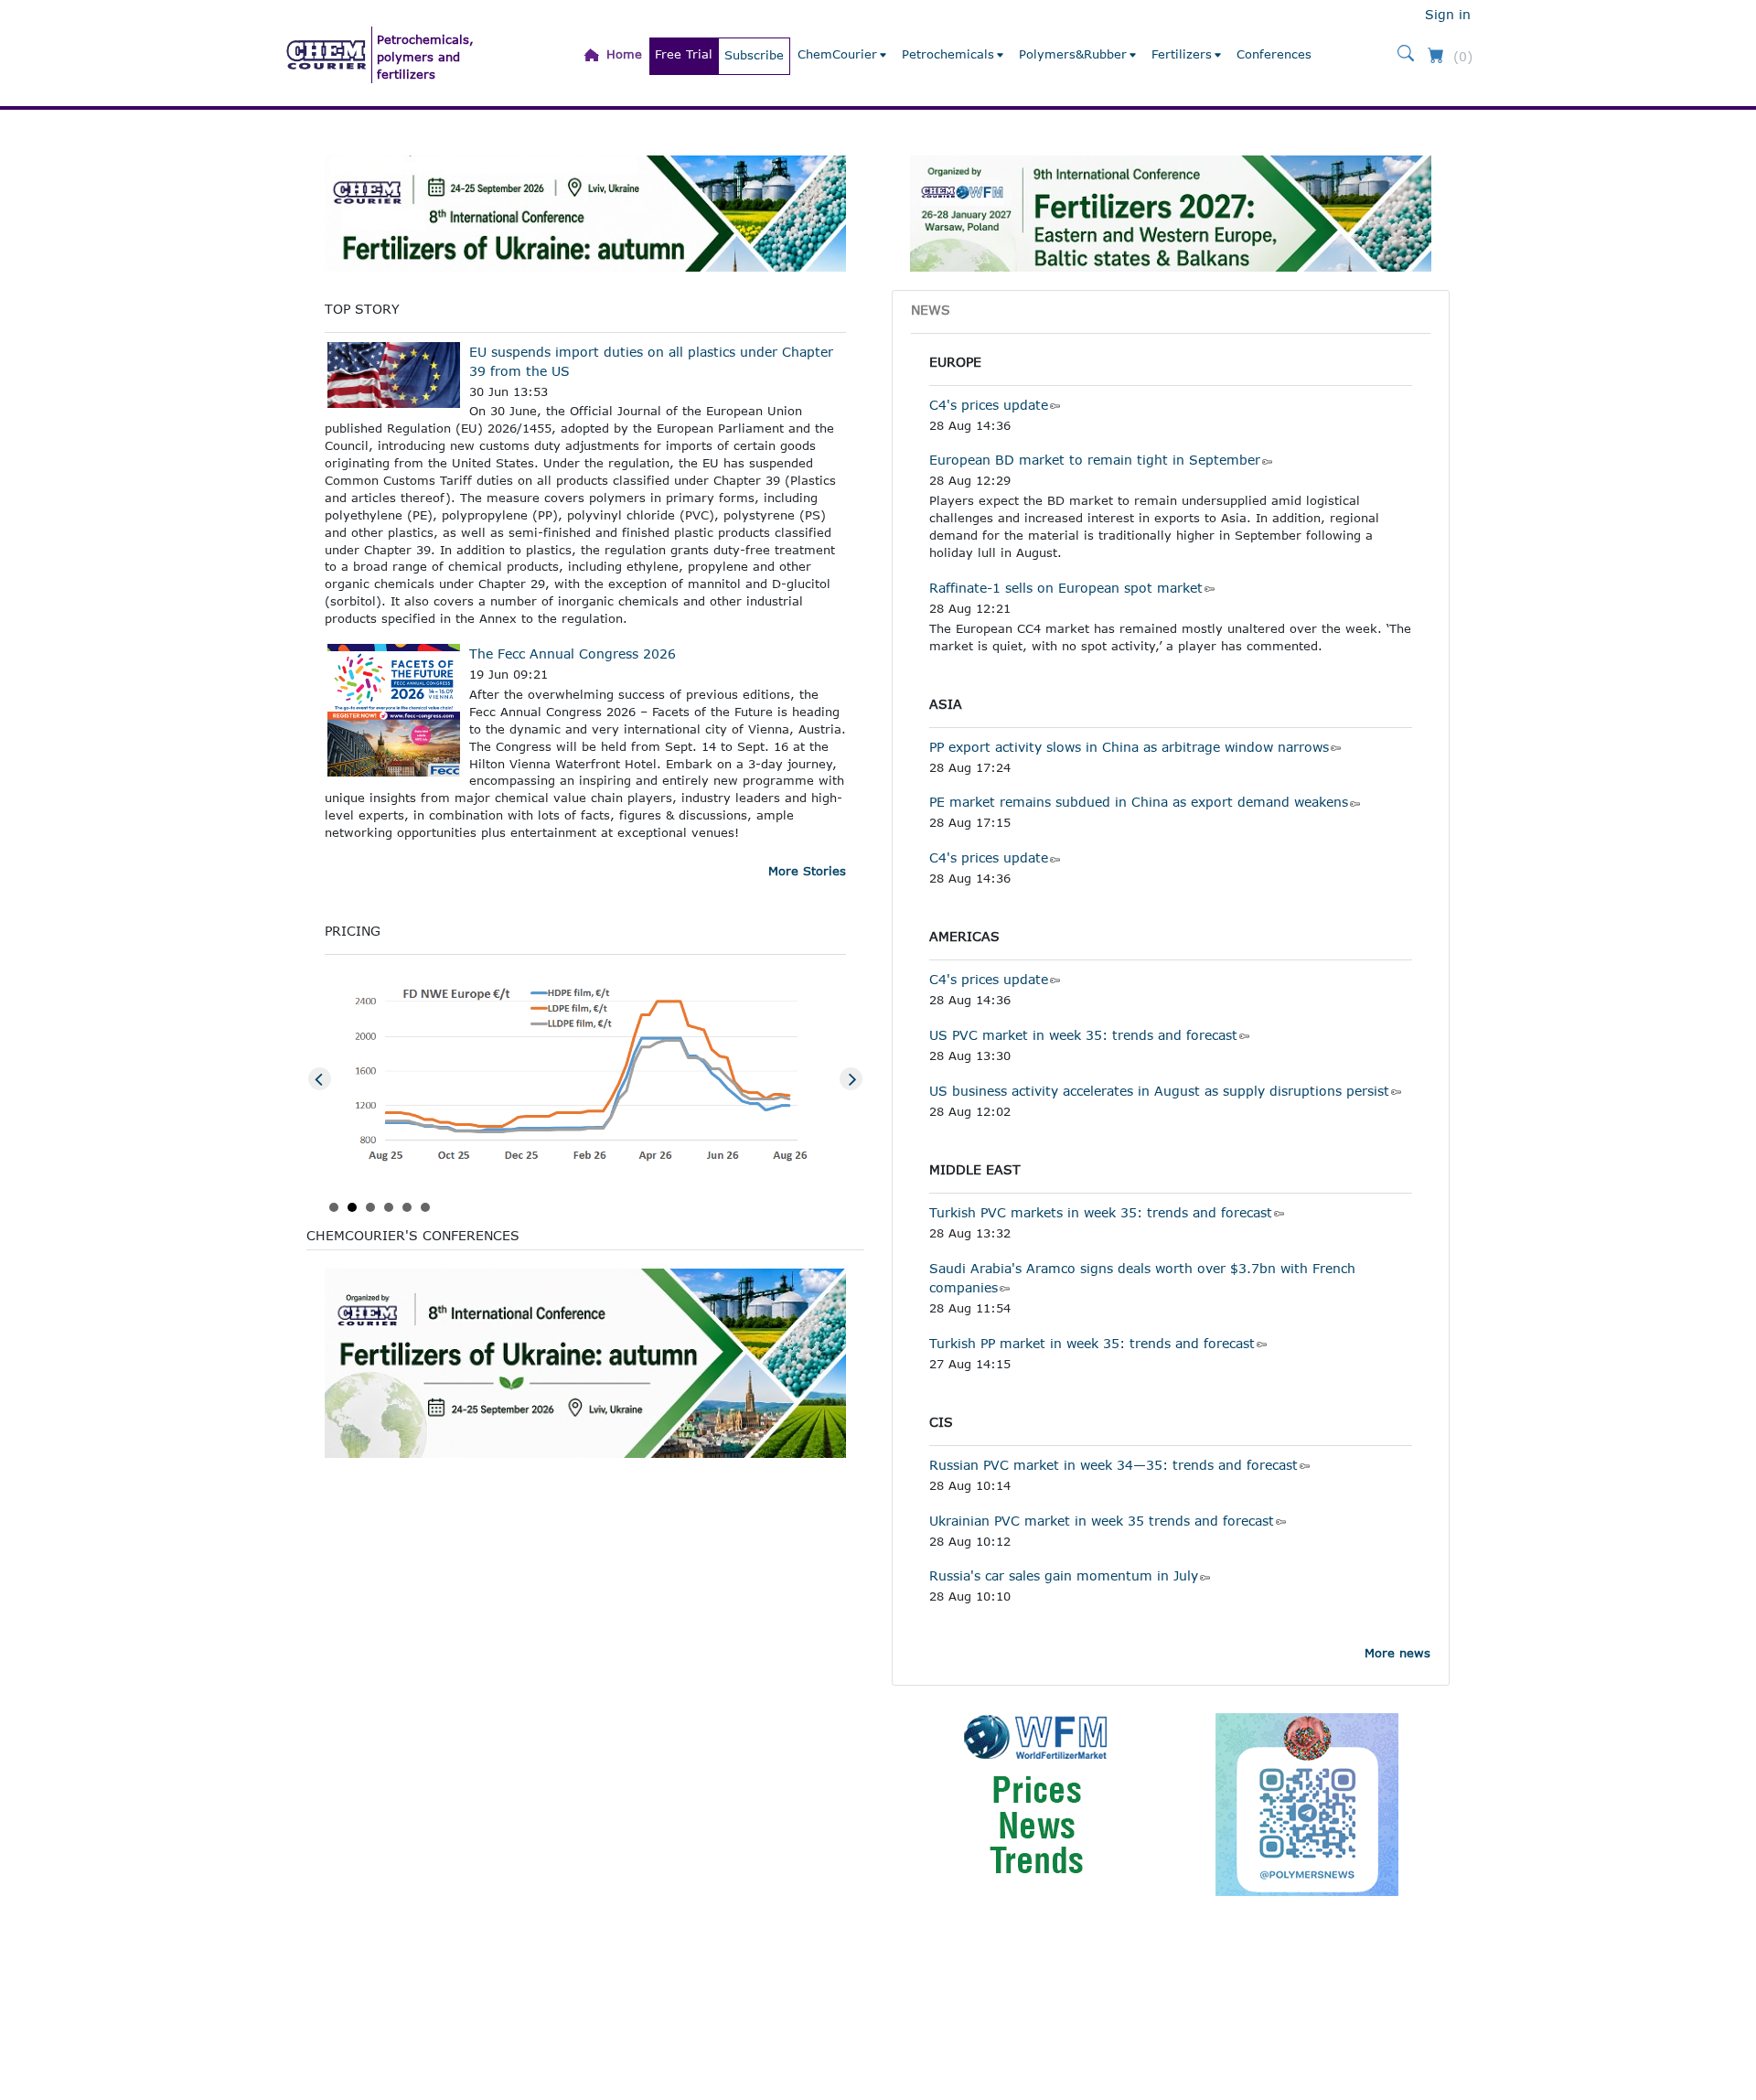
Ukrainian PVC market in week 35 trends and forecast (1102, 1521)
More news (1397, 1653)
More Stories (807, 871)
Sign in (1448, 14)
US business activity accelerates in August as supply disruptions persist (1159, 1091)
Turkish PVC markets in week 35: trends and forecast (1101, 1212)
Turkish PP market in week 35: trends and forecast (1092, 1343)
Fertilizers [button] (1182, 54)
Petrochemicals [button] (948, 54)
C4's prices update (989, 405)
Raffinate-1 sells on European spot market (1066, 588)
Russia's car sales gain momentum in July (1064, 1575)
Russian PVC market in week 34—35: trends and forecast (1114, 1465)
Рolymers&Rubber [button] (1073, 54)
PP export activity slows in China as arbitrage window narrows (1129, 747)
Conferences (1274, 54)
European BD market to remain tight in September (1095, 460)
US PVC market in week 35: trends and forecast (1083, 1035)
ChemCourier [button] (837, 54)
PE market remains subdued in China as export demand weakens (1139, 802)
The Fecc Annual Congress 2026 (573, 654)
